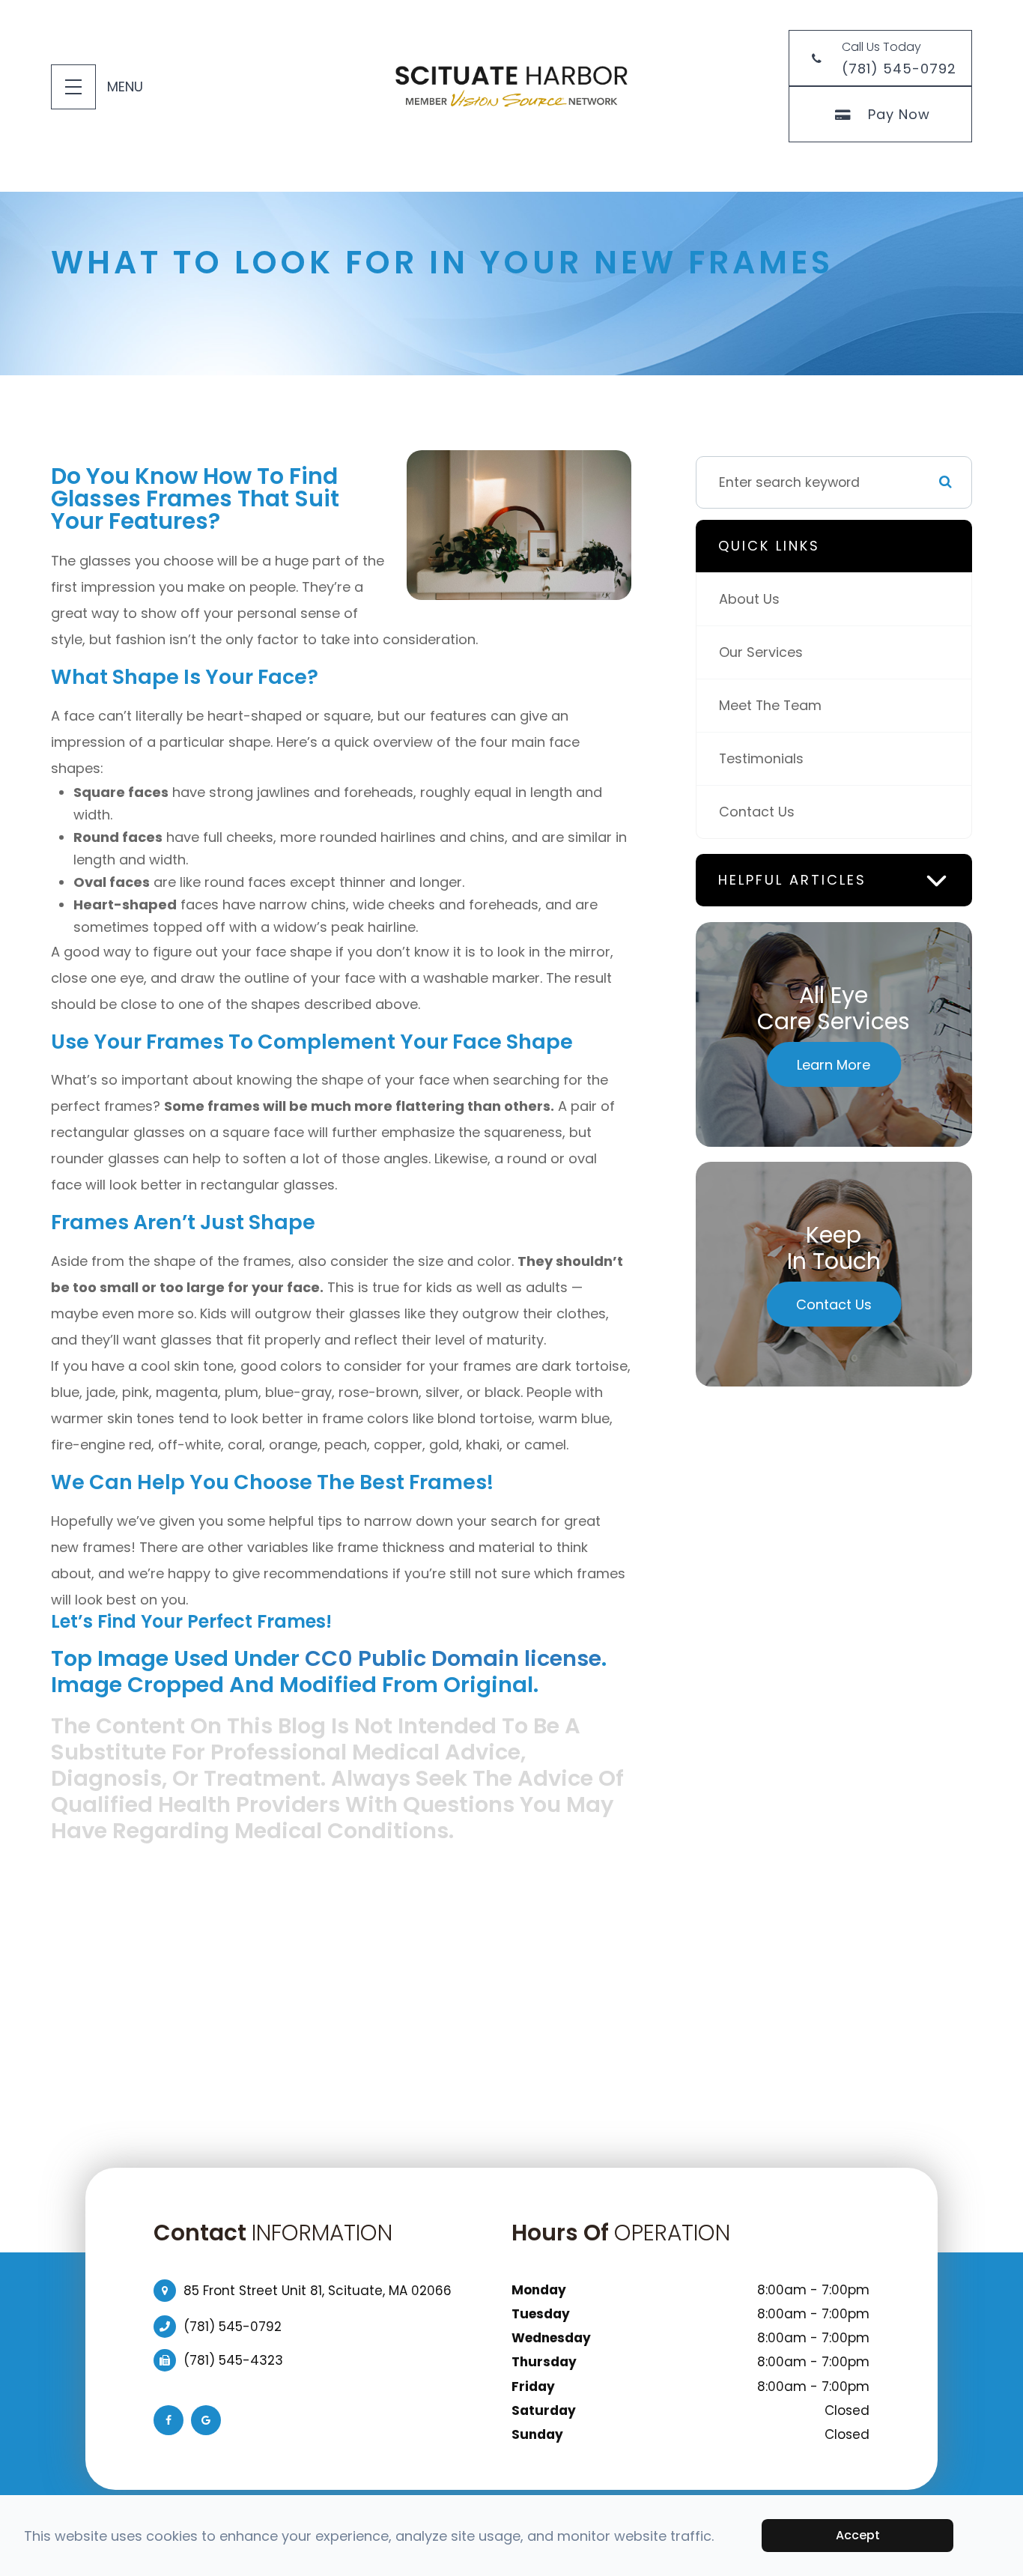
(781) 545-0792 (233, 2327)
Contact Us (757, 812)
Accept (858, 2535)
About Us (749, 599)
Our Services (761, 652)
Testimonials (761, 758)
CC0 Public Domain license (453, 1658)
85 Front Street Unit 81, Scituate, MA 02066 (318, 2291)
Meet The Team (770, 705)
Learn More (834, 1065)
